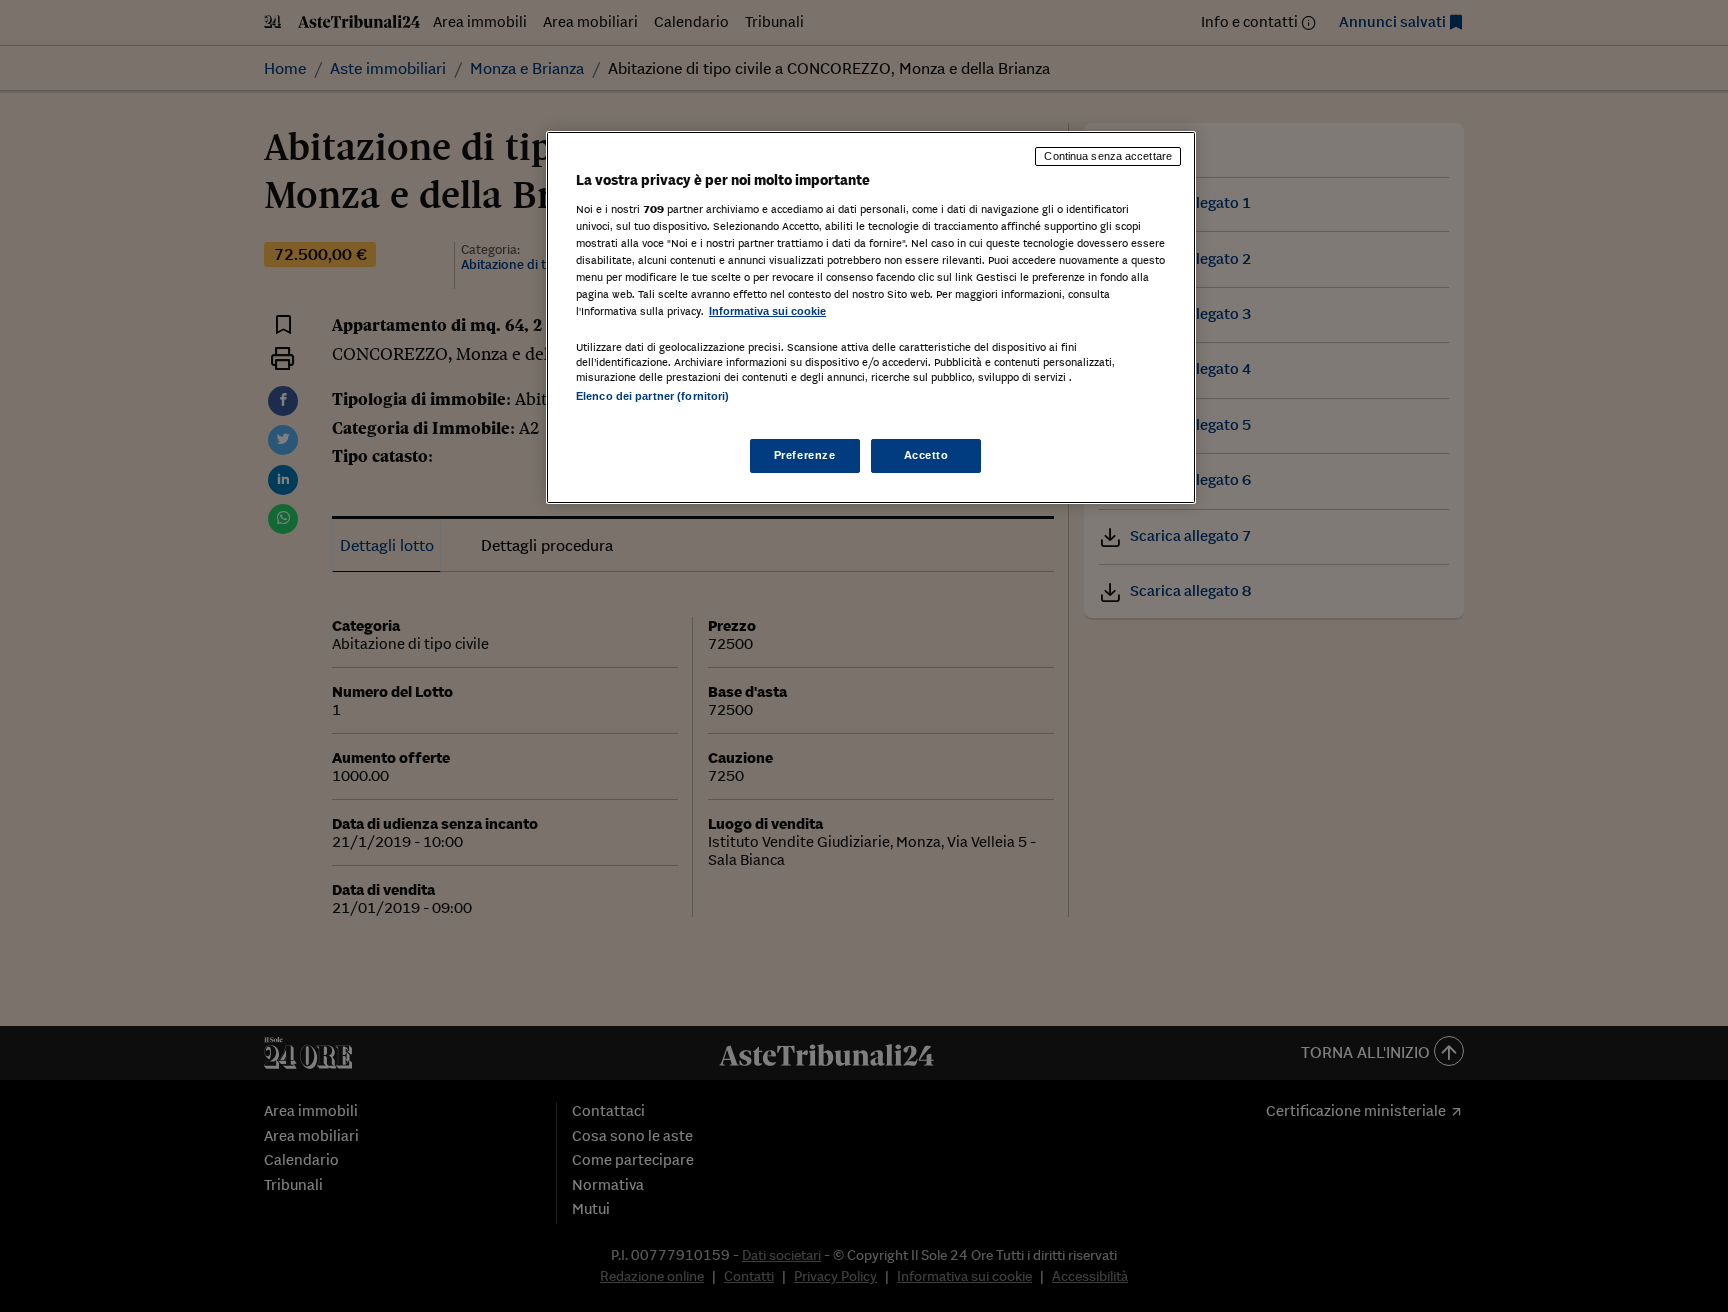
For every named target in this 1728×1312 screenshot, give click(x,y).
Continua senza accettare (1108, 156)
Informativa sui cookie (767, 311)
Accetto (926, 455)
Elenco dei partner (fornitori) (652, 396)
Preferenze (805, 455)
